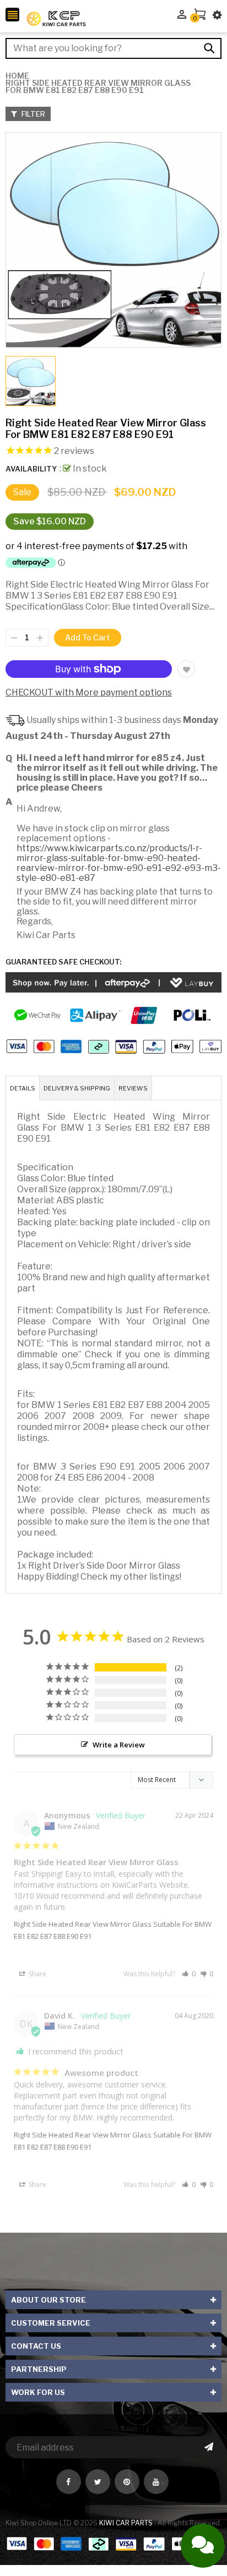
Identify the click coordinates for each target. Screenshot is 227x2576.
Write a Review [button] (119, 1745)
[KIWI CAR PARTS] (113, 2543)
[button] (189, 1974)
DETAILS (23, 1088)
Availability (31, 469)
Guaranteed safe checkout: (63, 962)
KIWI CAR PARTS (127, 2523)
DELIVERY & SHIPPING (77, 1088)
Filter (33, 114)
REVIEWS (133, 1088)
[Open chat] (203, 2546)
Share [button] (37, 1974)
